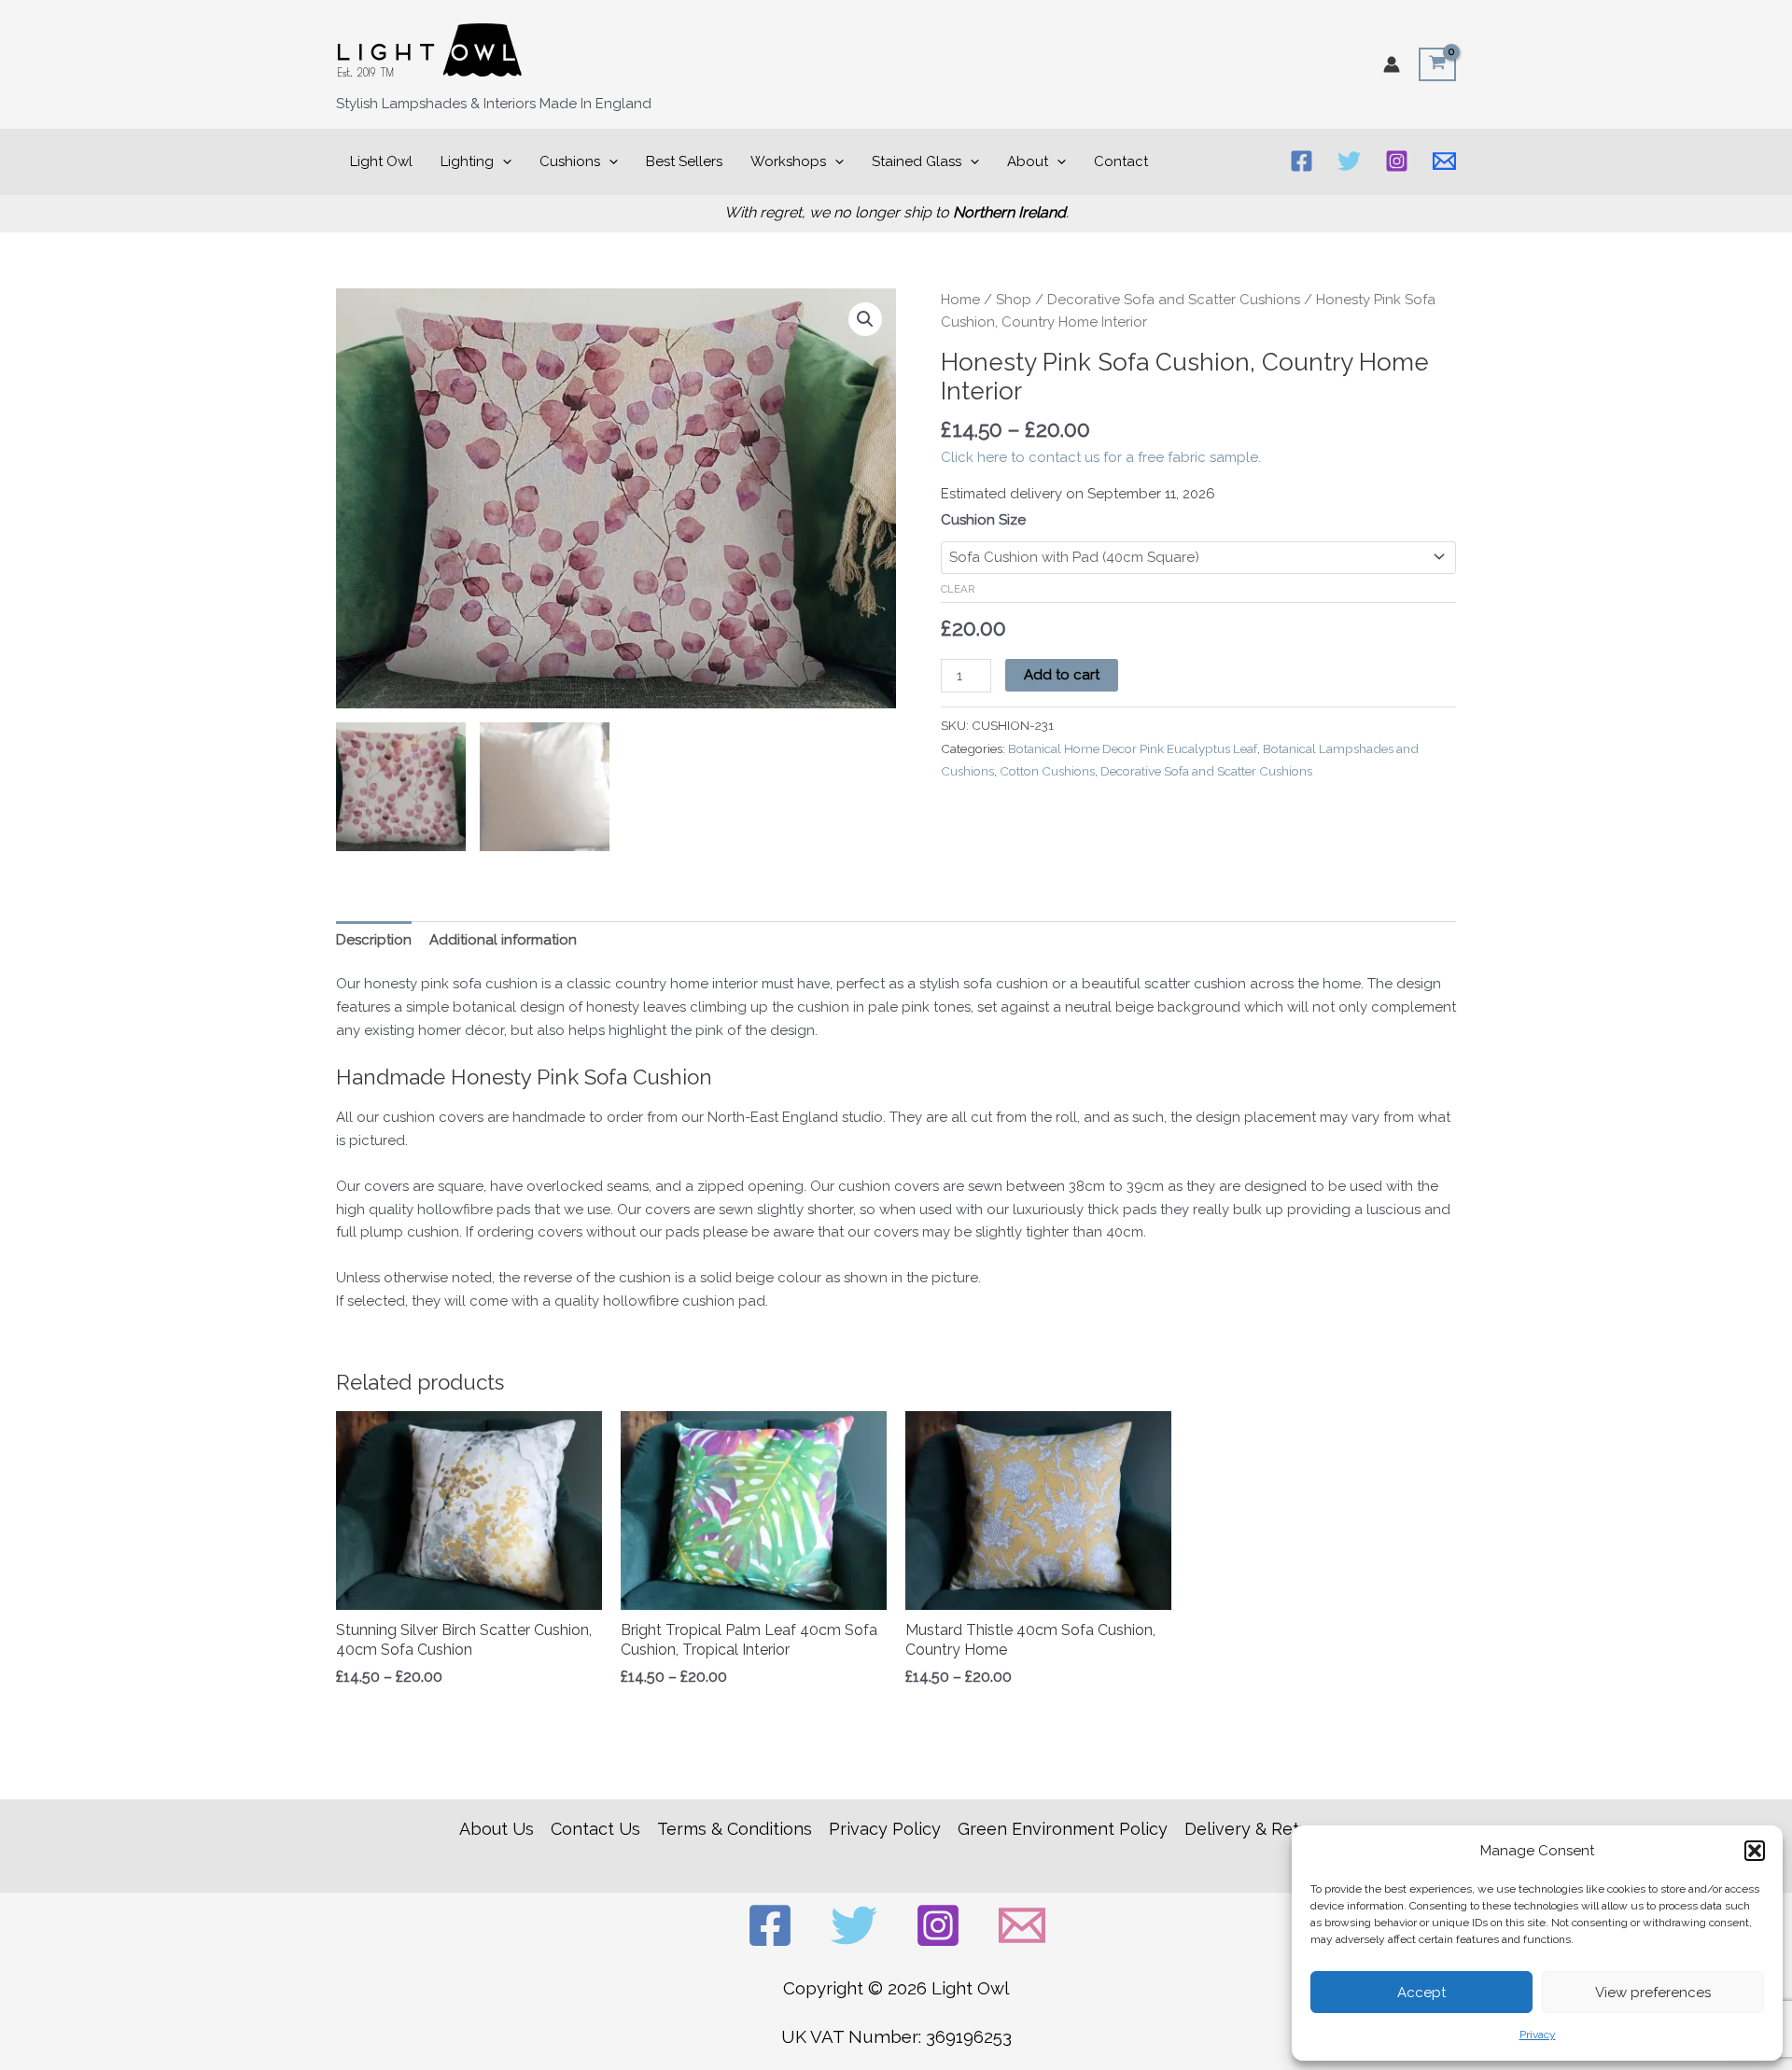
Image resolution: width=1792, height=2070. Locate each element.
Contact (1121, 161)
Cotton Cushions (1047, 771)
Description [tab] (374, 940)
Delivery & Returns (1259, 1829)
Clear (958, 589)
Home (960, 300)
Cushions (570, 161)
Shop (1014, 300)
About (1028, 161)
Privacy (1538, 2035)
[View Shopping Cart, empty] (1437, 64)
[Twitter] (1349, 161)
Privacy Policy (885, 1829)
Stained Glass (917, 161)
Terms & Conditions (735, 1829)
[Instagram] (1397, 161)
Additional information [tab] (503, 940)
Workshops (788, 161)
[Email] (1444, 161)
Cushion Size (983, 520)
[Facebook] (1302, 161)
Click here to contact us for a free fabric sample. (1101, 457)
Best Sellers (684, 161)
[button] (1755, 1851)
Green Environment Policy (1063, 1829)
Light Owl (381, 161)
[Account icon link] (1392, 64)
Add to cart (1062, 675)
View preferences (1653, 1993)
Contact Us (595, 1829)
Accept (1421, 1993)
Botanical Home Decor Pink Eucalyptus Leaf (1133, 748)
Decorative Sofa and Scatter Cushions (1174, 300)
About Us (497, 1829)
